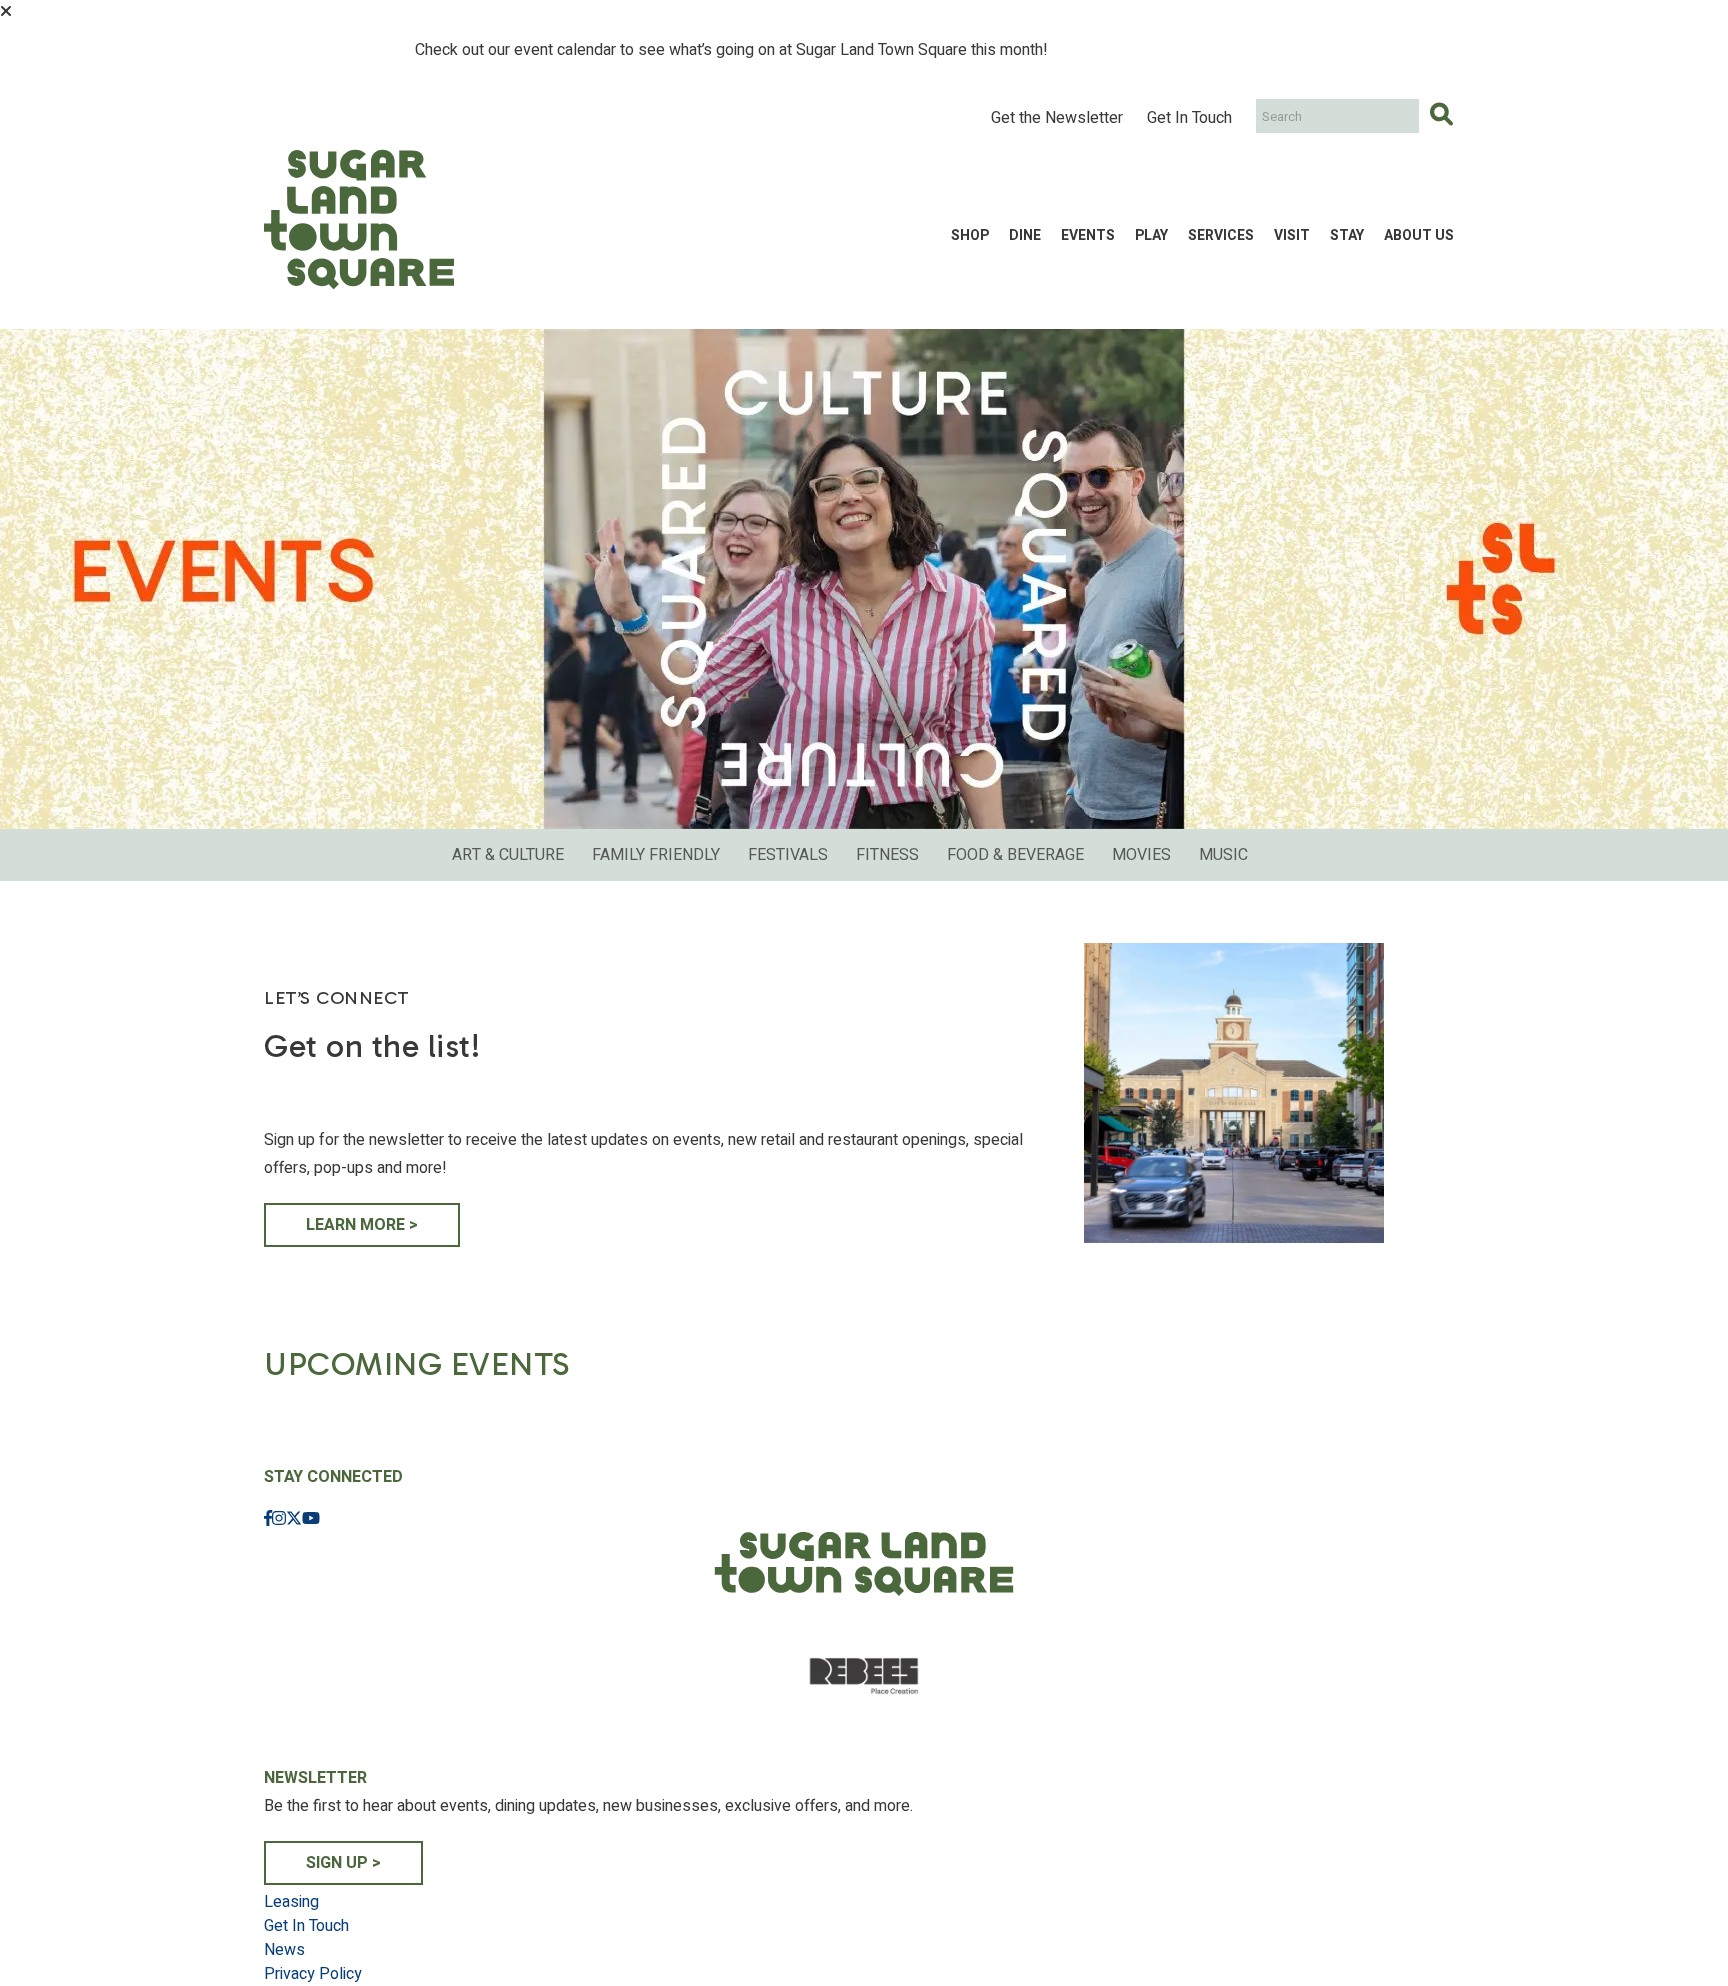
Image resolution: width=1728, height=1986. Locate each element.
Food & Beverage (1015, 855)
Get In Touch (1189, 118)
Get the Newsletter (1057, 118)
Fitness (887, 855)
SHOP (970, 235)
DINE (1025, 235)
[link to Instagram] (279, 1519)
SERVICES (1221, 235)
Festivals (788, 855)
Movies (1141, 855)
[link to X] (294, 1519)
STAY (1347, 235)
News (284, 1950)
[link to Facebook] (268, 1519)
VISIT (1292, 235)
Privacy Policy (313, 1974)
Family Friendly (656, 855)
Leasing (291, 1902)
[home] (359, 235)
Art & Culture (508, 855)
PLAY (1151, 235)
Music (1223, 855)
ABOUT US (1419, 235)
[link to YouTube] (311, 1519)
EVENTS (1088, 235)
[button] (6, 11)
